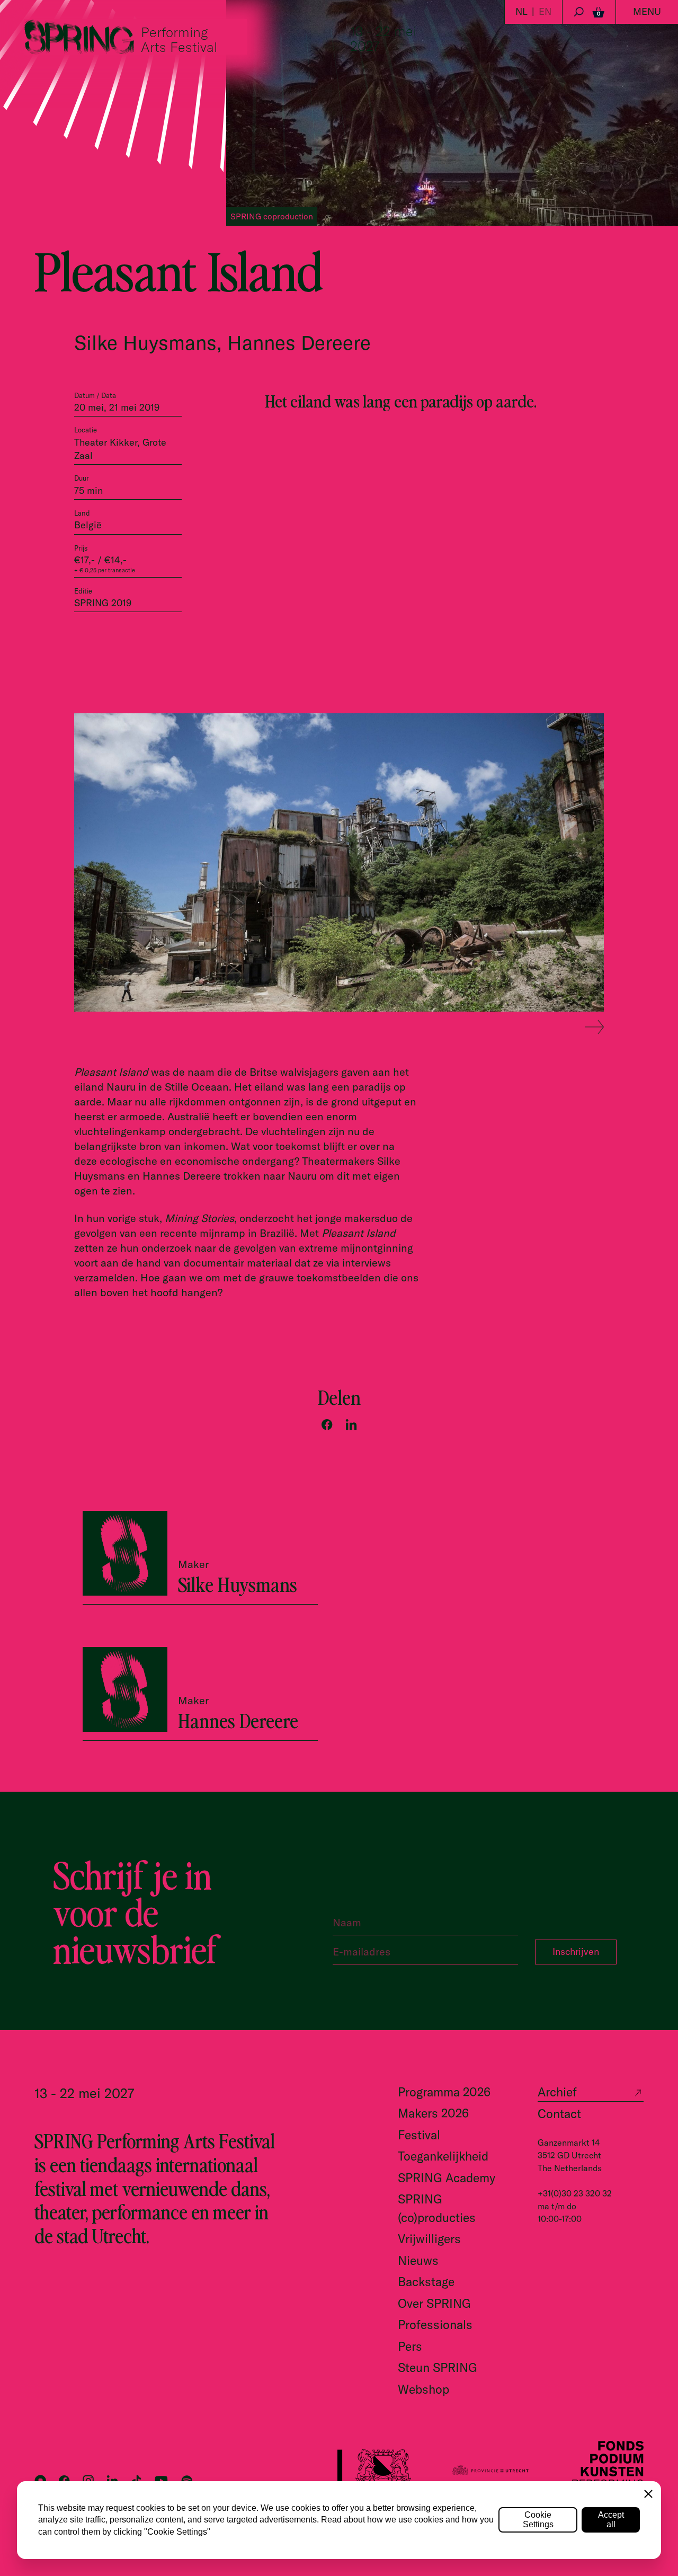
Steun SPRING (438, 2367)
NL (521, 11)
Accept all (611, 2520)
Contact (559, 2114)
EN (545, 11)
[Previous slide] (567, 1028)
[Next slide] (594, 1028)
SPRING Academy (447, 2178)
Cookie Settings (538, 2520)
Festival (419, 2135)
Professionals (435, 2325)
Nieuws (418, 2260)
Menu (647, 11)
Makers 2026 (433, 2113)
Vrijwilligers (429, 2239)
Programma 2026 (444, 2092)
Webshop (423, 2389)
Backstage (426, 2282)
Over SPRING (434, 2303)
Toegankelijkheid (443, 2156)
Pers (410, 2346)
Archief (557, 2092)
